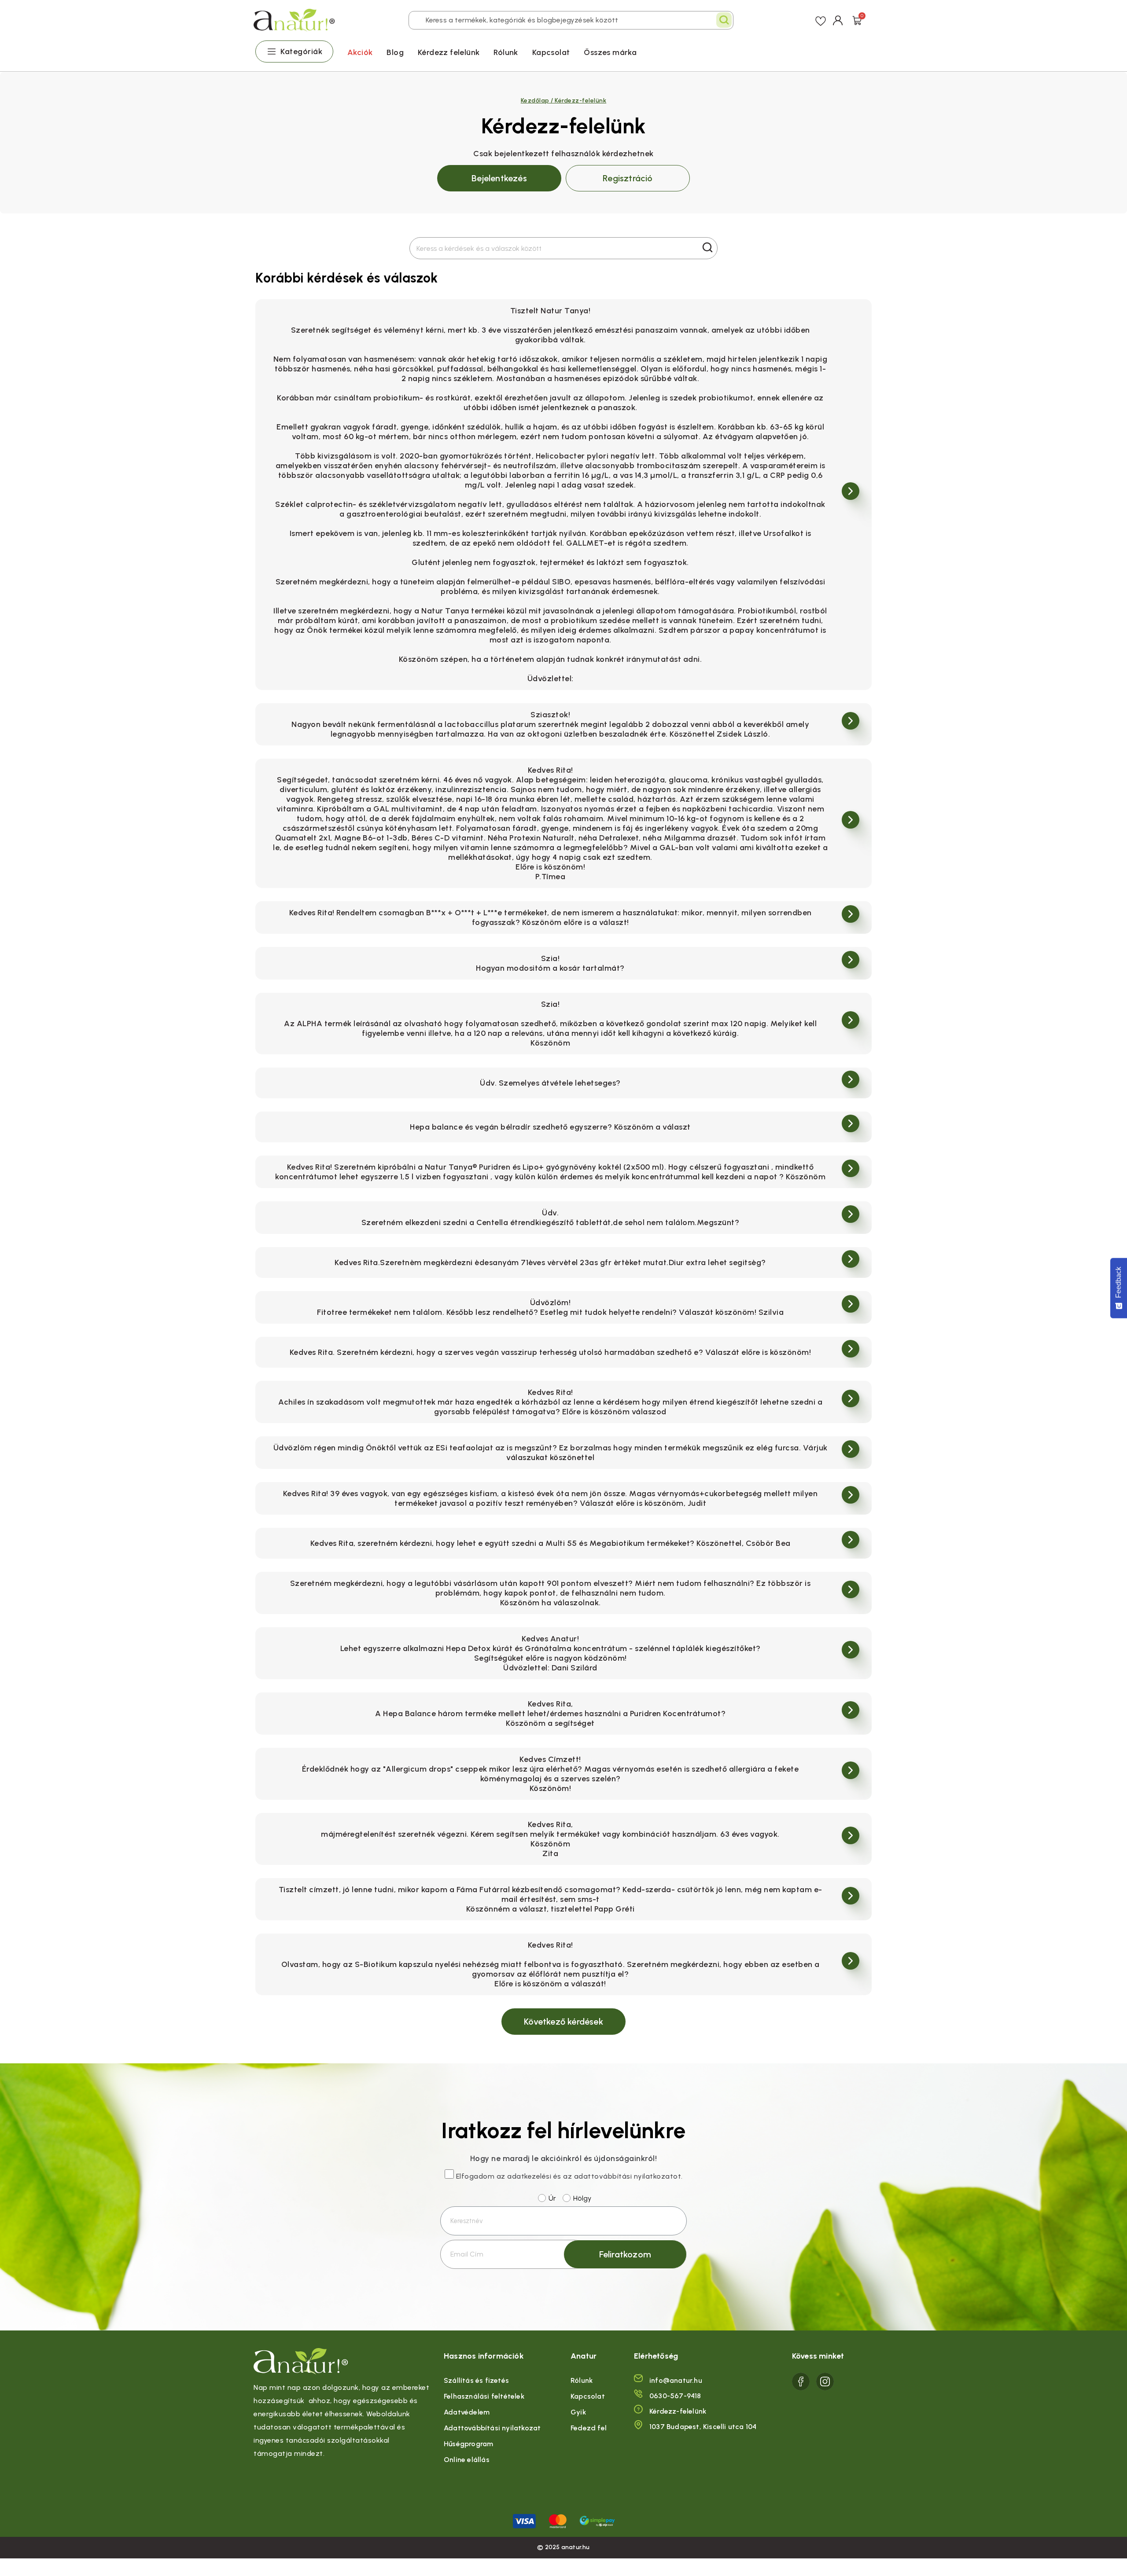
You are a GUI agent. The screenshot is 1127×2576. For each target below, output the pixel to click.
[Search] (724, 20)
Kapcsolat (551, 52)
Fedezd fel (589, 2428)
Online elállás (467, 2460)
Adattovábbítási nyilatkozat (492, 2428)
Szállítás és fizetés (476, 2380)
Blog (395, 52)
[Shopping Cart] (857, 20)
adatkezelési (529, 2176)
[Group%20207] (801, 2382)
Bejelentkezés (499, 178)
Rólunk (506, 52)
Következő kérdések (563, 2022)
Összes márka (610, 52)
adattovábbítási (603, 2176)
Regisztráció (628, 178)
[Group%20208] (825, 2382)
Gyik (578, 2412)
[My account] (838, 20)
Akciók (360, 52)
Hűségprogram (468, 2444)
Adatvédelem (467, 2412)
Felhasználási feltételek (484, 2396)
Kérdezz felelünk (449, 52)
